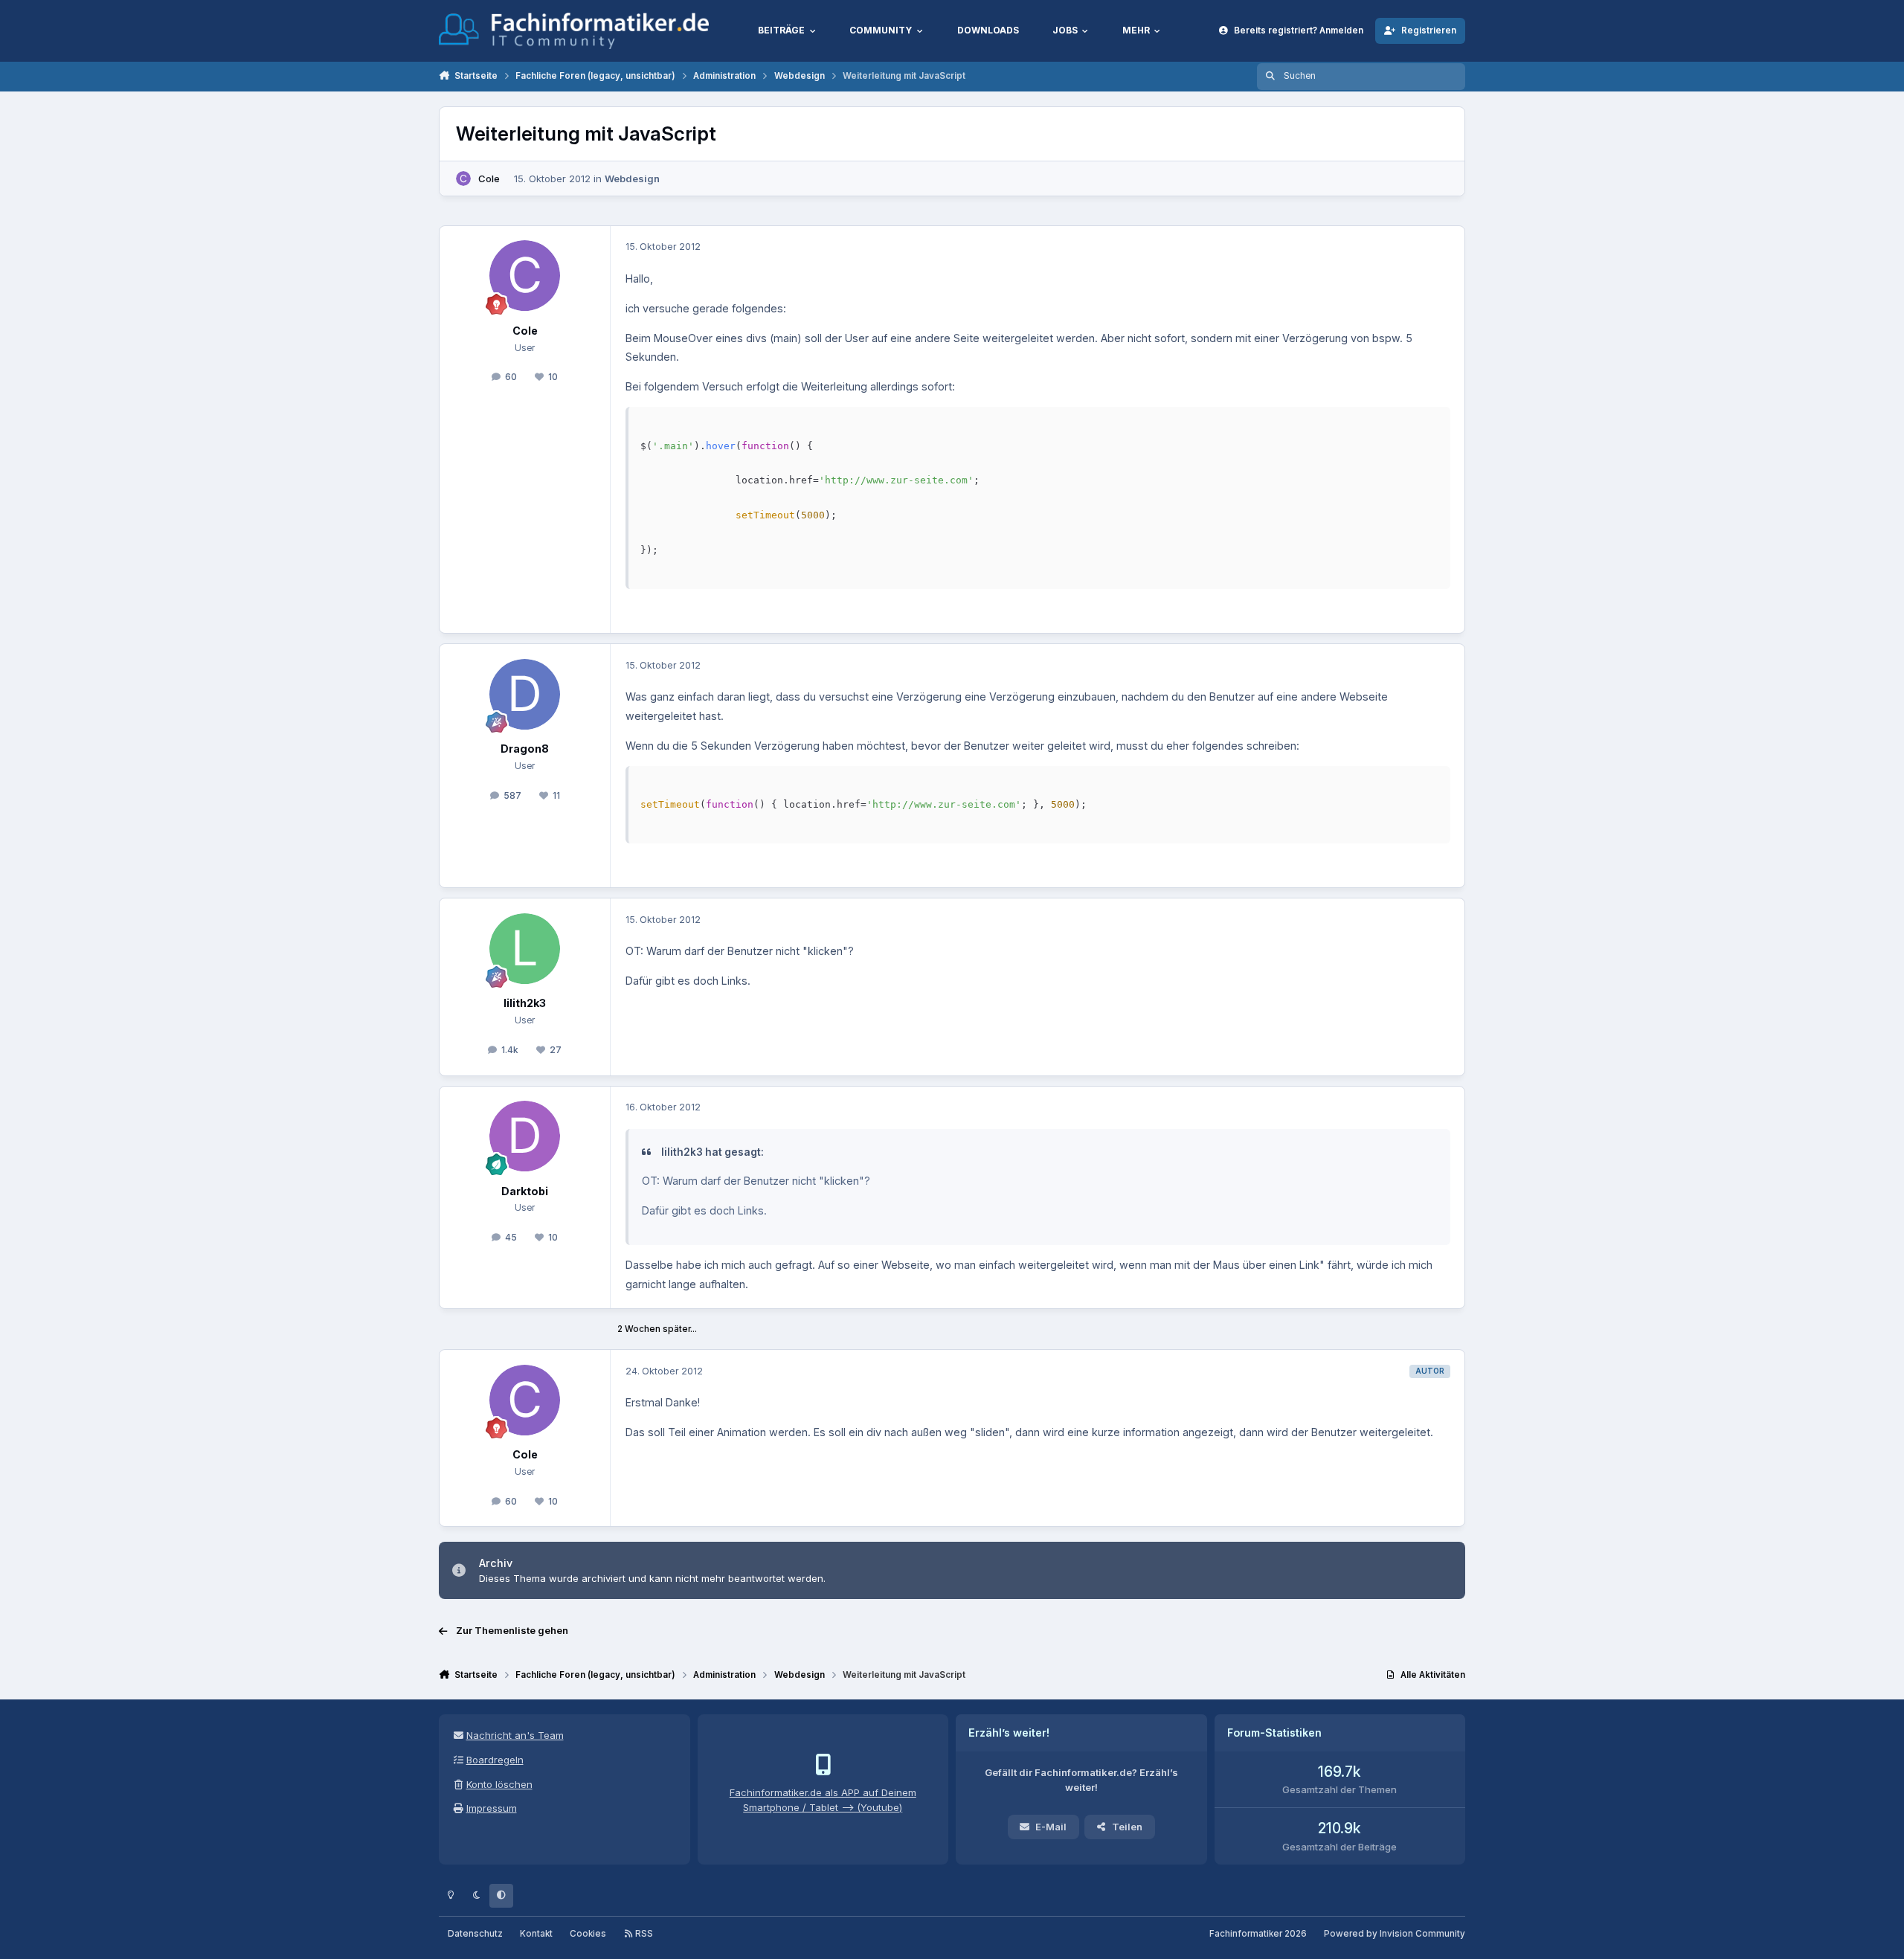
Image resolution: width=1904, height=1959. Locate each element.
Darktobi (525, 1191)
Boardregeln (495, 1760)
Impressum (492, 1808)
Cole (489, 178)
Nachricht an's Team (515, 1735)
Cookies (588, 1934)
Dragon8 (525, 749)
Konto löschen (499, 1784)
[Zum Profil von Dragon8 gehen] (525, 694)
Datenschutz (475, 1934)
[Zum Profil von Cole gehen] (463, 178)
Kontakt (536, 1934)
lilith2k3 (525, 1003)
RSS (643, 1934)
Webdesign (632, 178)
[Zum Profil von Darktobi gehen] (525, 1136)
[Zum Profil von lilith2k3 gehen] (525, 949)
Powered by (1395, 1934)
